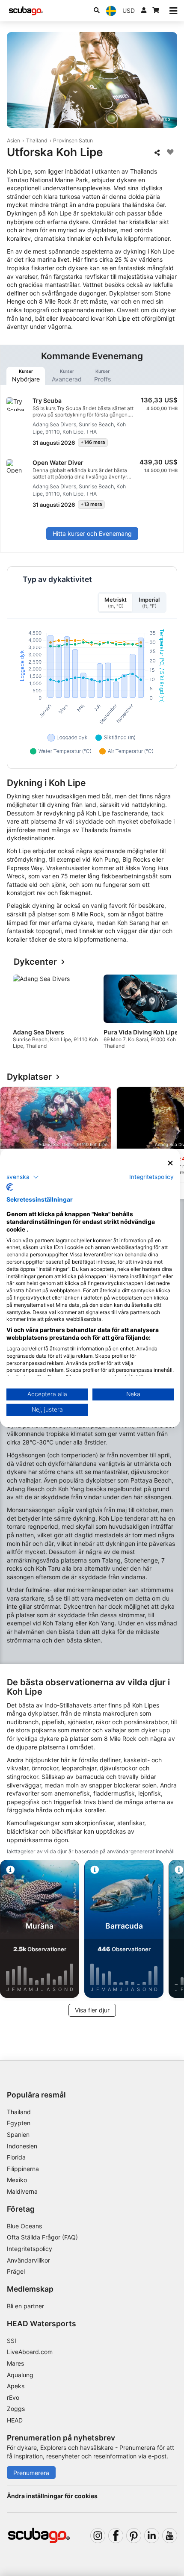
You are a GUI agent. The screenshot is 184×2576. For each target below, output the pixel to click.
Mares (15, 2363)
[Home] (26, 11)
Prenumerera (31, 2473)
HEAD (15, 2420)
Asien (13, 140)
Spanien (18, 2134)
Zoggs (16, 2409)
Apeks (16, 2386)
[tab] (26, 376)
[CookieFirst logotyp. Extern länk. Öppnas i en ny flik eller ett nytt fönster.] (10, 1187)
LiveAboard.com (30, 2352)
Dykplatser (29, 1077)
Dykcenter (35, 962)
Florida (16, 2157)
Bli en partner (25, 2306)
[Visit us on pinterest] (134, 2536)
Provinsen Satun (73, 140)
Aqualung (20, 2375)
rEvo (13, 2397)
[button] (23, 1177)
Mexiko (17, 2180)
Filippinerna (23, 2169)
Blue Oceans (24, 2226)
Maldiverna (22, 2191)
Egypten (19, 2123)
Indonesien (22, 2146)
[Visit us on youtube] (170, 2536)
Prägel (16, 2271)
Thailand (37, 140)
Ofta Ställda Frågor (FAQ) (42, 2237)
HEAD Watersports (42, 2323)
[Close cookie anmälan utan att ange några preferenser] (171, 1163)
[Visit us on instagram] (98, 2536)
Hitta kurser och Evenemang (92, 533)
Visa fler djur (92, 2010)
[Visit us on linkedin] (152, 2536)
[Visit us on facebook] (116, 2536)
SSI (12, 2341)
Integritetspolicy (30, 2249)
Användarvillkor (28, 2260)
